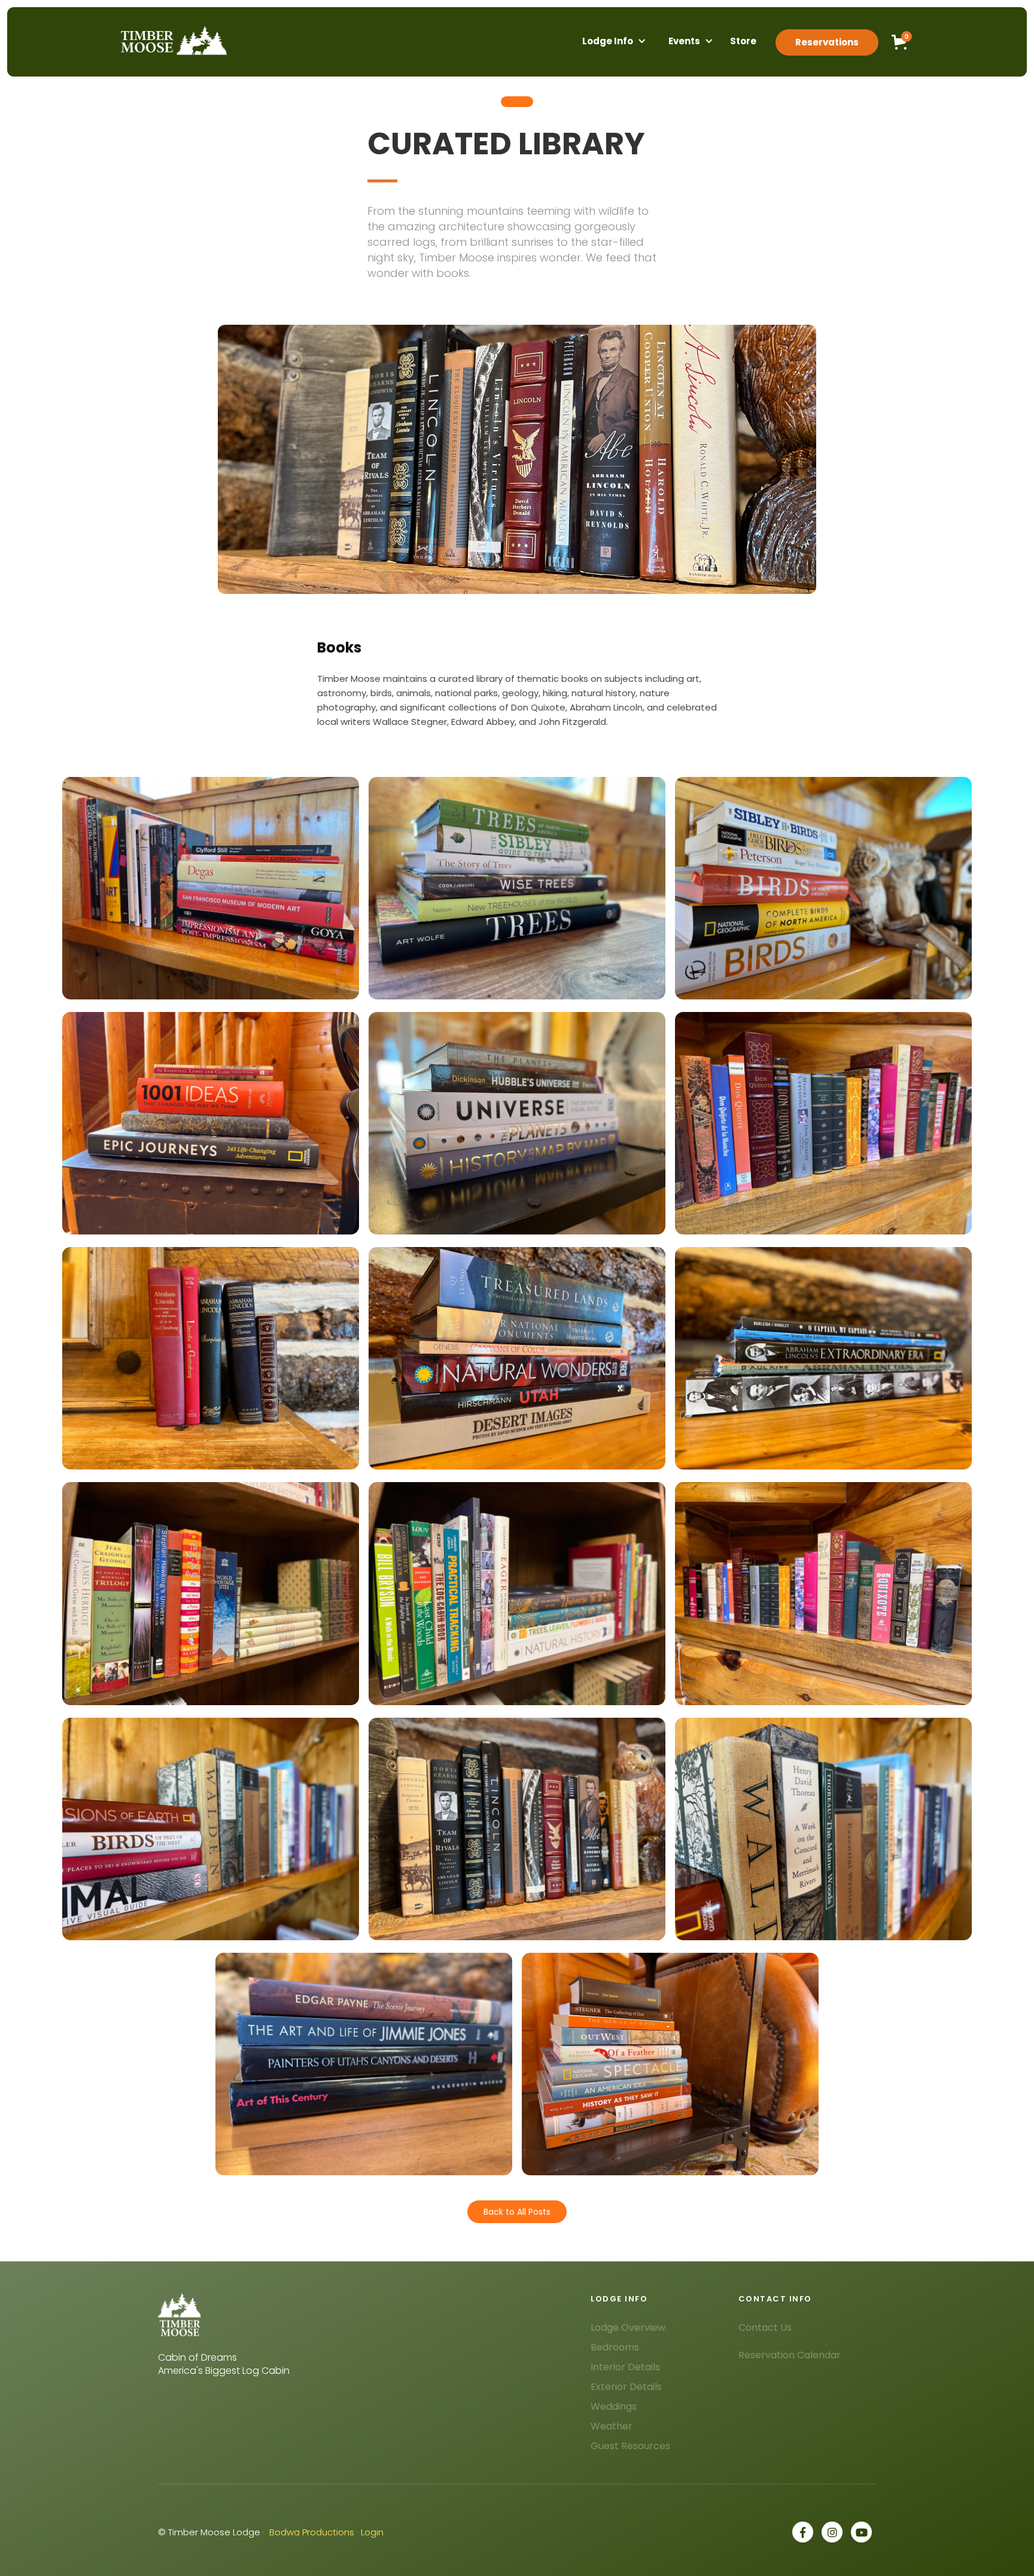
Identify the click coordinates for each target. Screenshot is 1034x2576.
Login (372, 2532)
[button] (608, 42)
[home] (172, 41)
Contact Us (765, 2327)
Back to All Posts (517, 2212)
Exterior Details (626, 2387)
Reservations (827, 42)
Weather (612, 2426)
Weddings (614, 2406)
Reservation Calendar (790, 2355)
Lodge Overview (628, 2327)
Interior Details (625, 2367)
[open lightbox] (211, 888)
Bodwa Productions (312, 2532)
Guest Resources (630, 2446)
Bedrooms (615, 2347)
